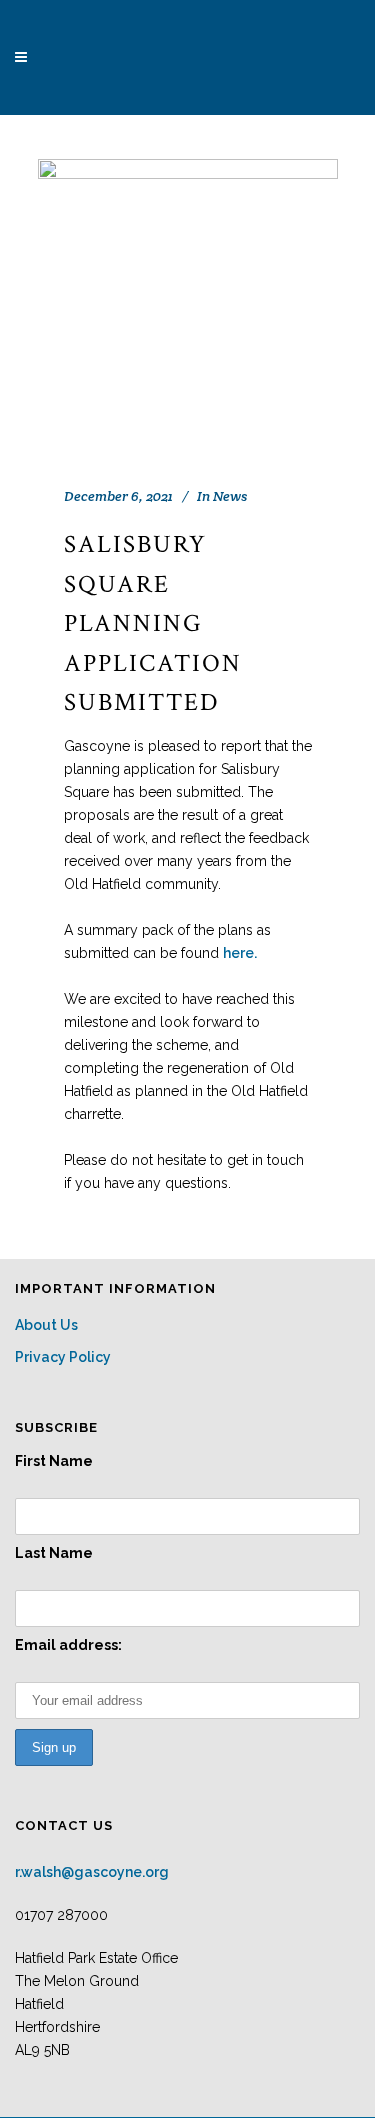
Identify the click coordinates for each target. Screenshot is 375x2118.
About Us (46, 1325)
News (230, 496)
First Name (54, 1461)
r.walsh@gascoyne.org (92, 1872)
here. (240, 953)
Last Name (54, 1553)
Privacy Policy (63, 1357)
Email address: (68, 1645)
